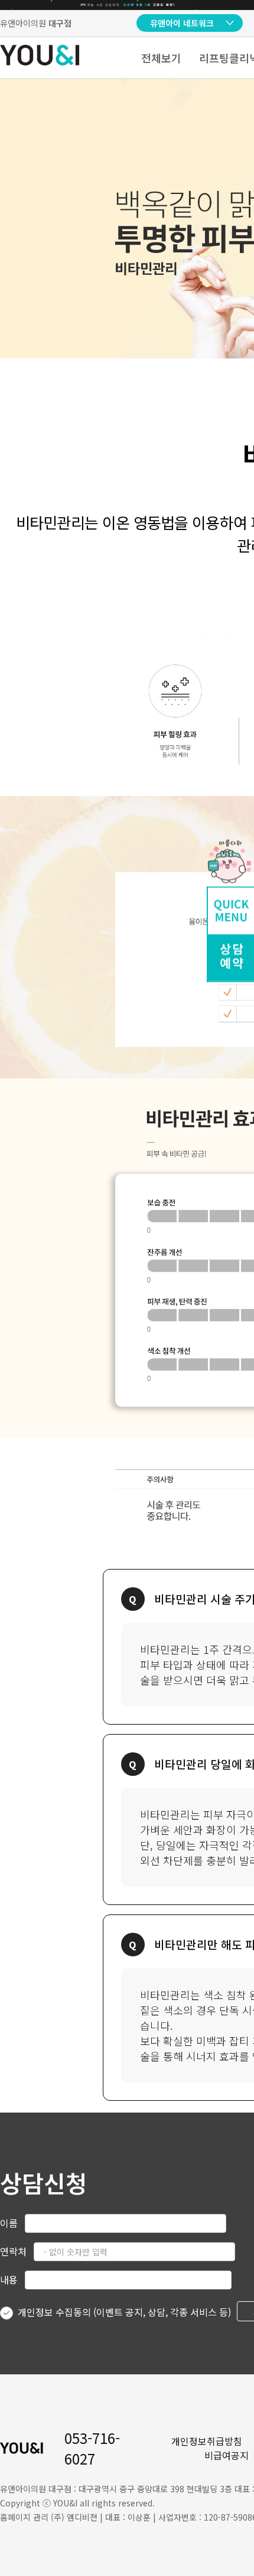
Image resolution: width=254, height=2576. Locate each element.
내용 (9, 2279)
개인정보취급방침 (207, 2441)
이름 (9, 2223)
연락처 (13, 2251)
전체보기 (161, 58)
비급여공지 (227, 2455)
